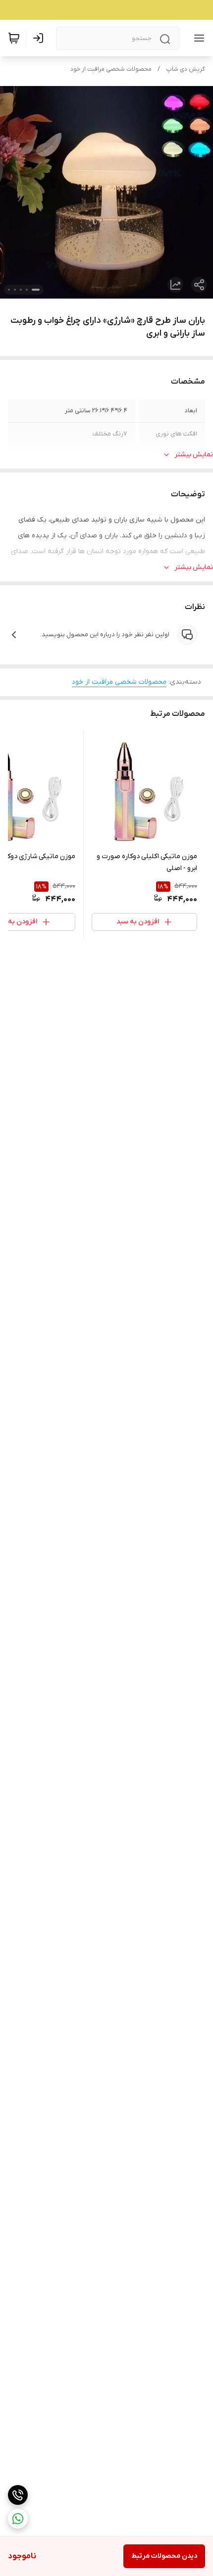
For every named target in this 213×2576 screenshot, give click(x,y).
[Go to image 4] (15, 290)
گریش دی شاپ (186, 69)
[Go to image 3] (21, 290)
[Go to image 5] (9, 290)
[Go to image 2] (27, 290)
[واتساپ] (18, 2519)
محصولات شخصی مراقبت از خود (111, 69)
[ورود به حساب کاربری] (40, 38)
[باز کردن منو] (197, 38)
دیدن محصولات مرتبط (164, 2556)
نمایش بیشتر (194, 455)
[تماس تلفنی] (18, 2495)
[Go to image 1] (36, 290)
